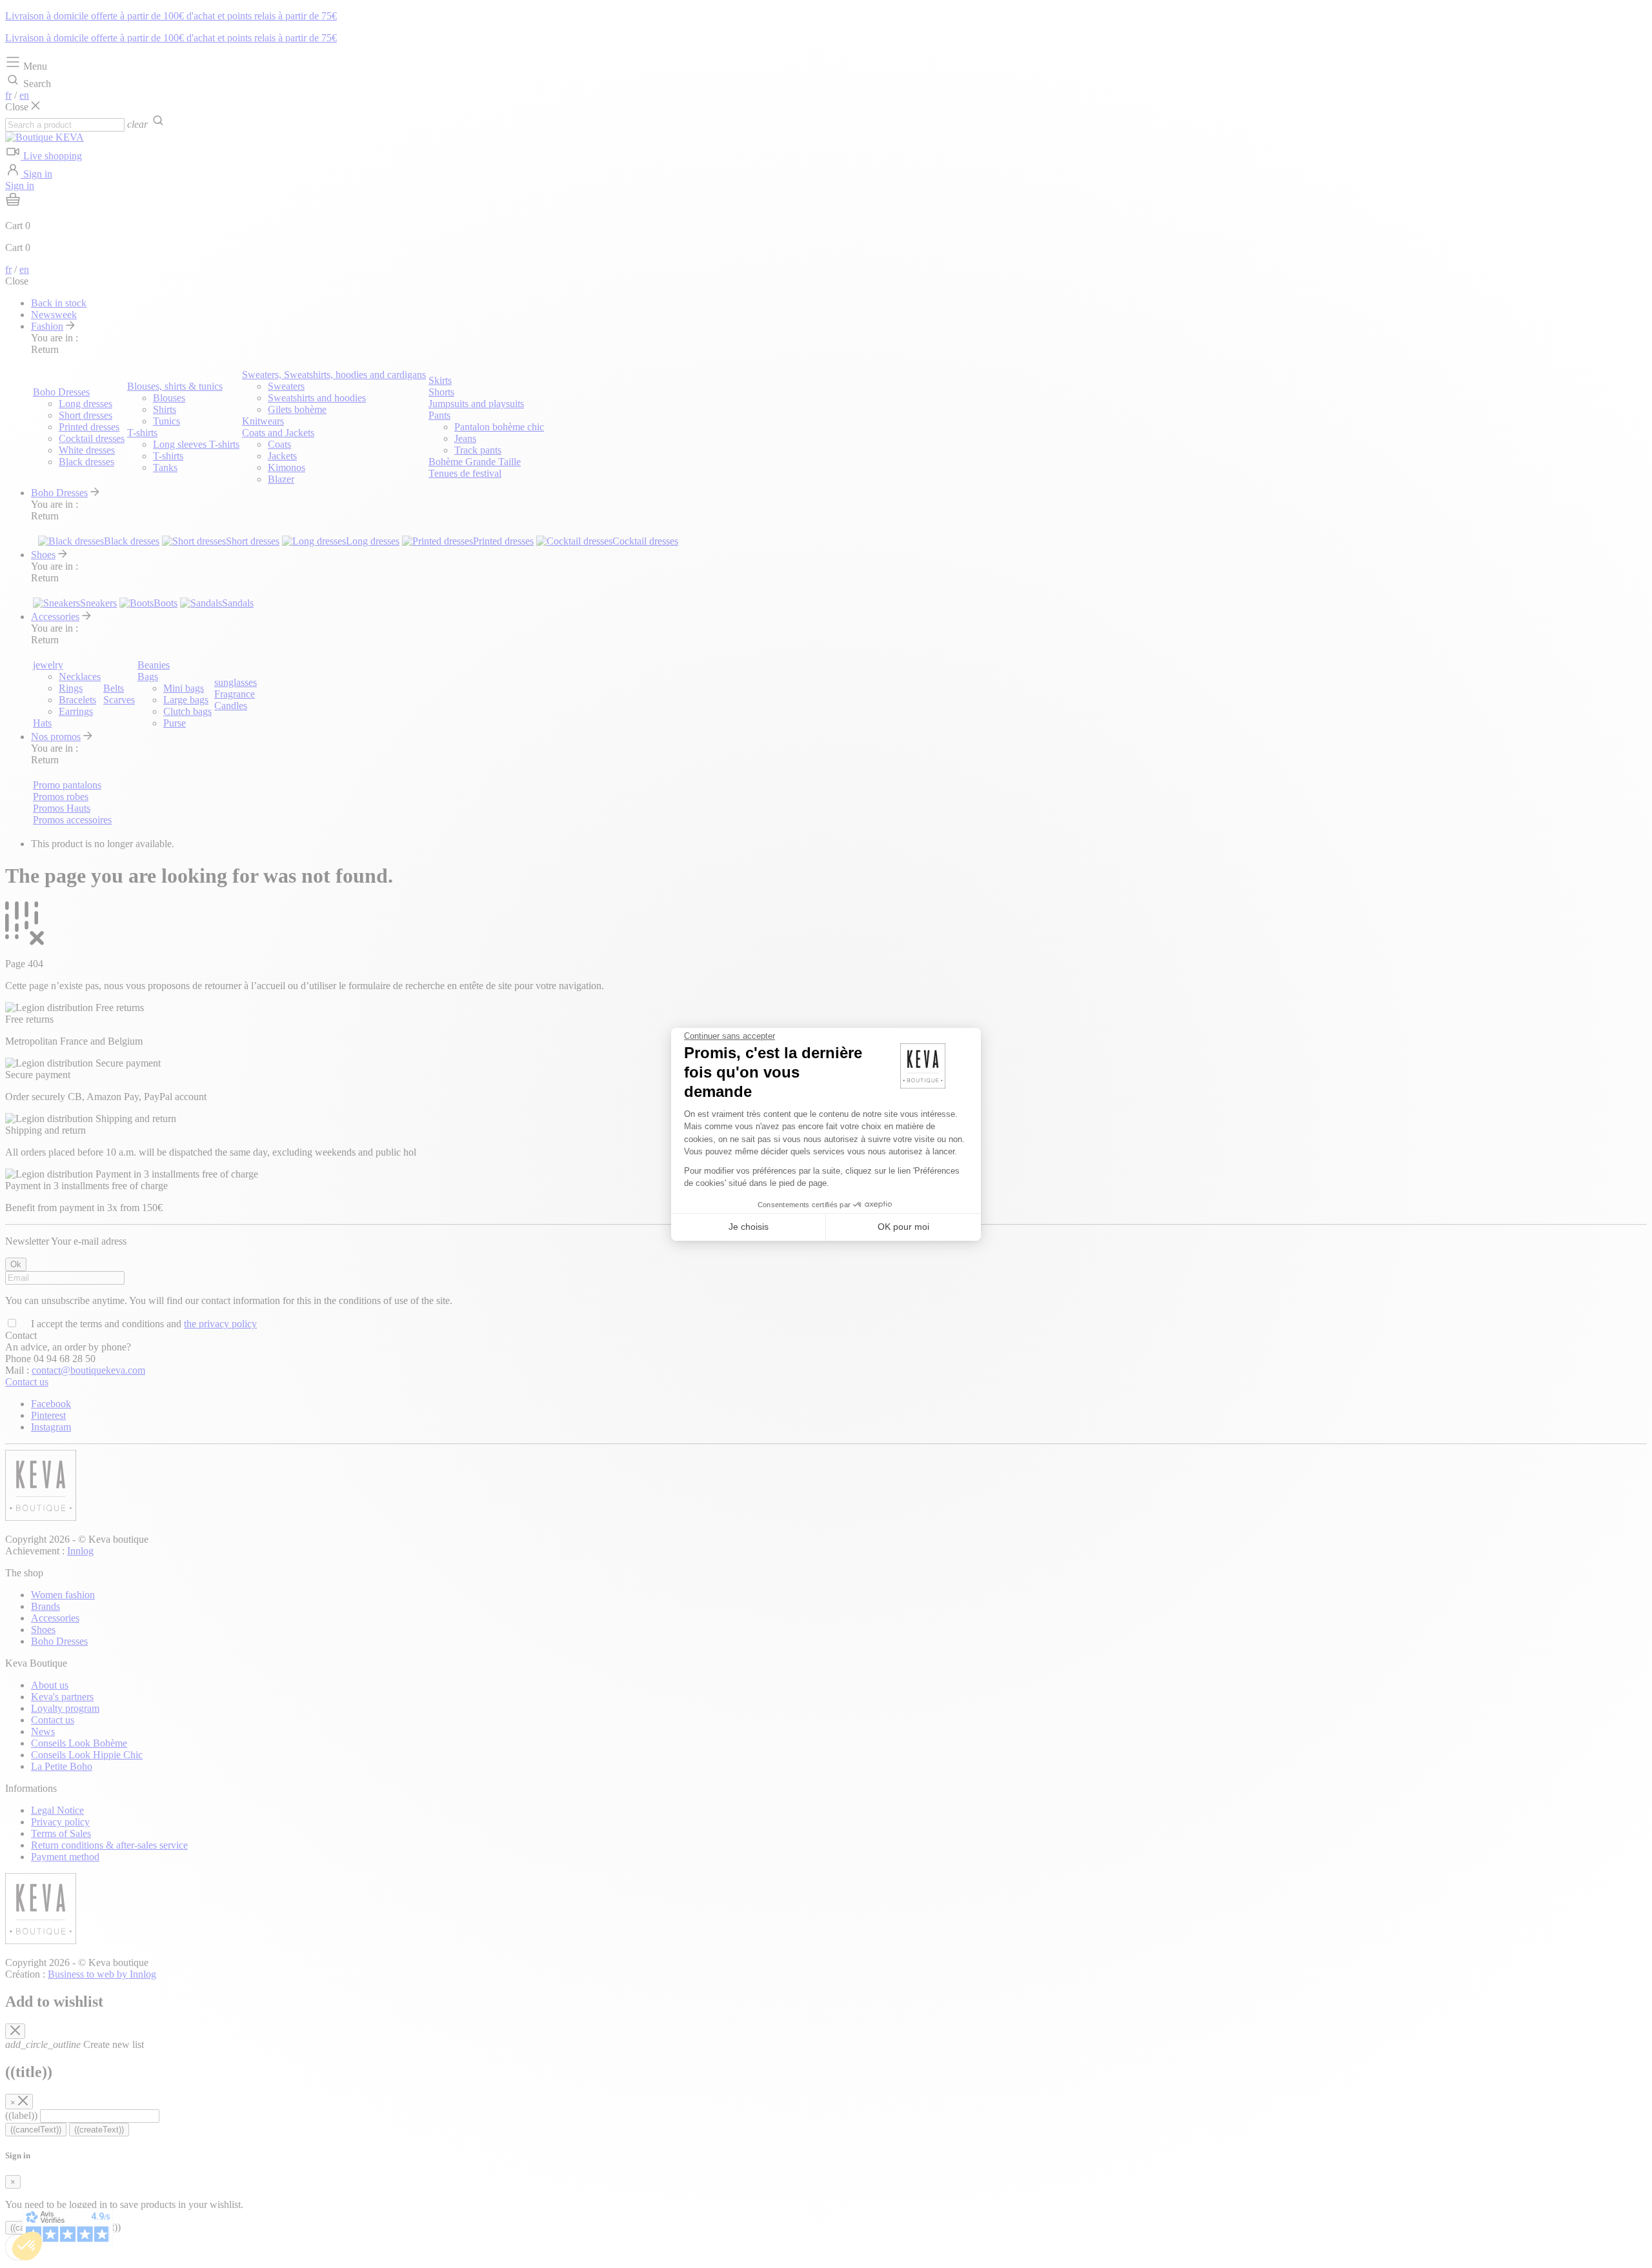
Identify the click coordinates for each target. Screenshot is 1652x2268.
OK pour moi (903, 1227)
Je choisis (749, 1227)
